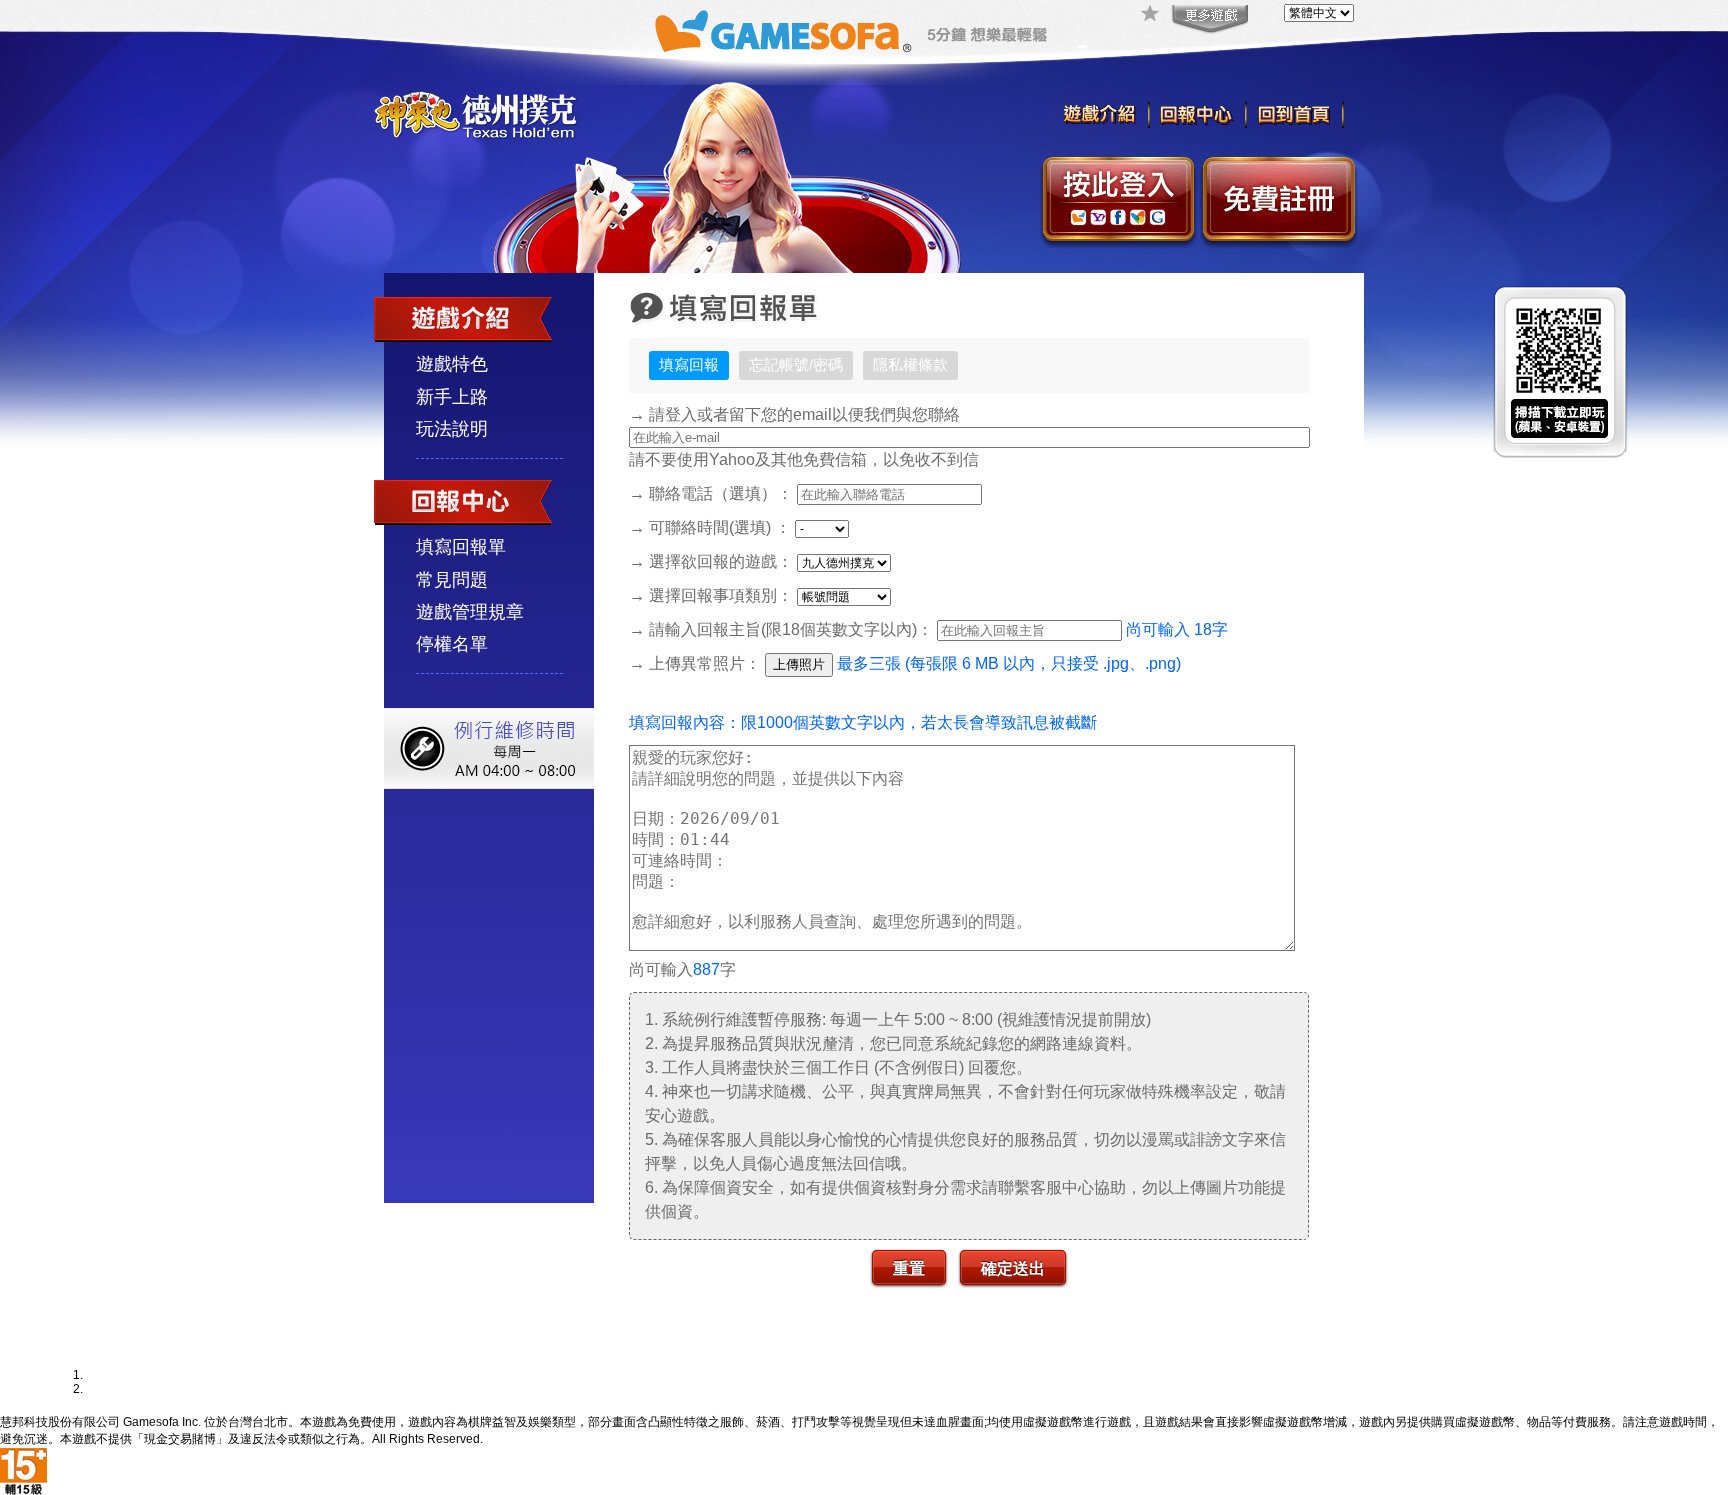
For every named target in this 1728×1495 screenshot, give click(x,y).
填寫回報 (689, 364)
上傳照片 (799, 664)
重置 (909, 1267)
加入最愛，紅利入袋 (1151, 15)
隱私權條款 (910, 364)
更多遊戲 (1208, 20)
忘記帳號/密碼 (796, 364)
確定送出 (1013, 1267)
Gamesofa (783, 31)
